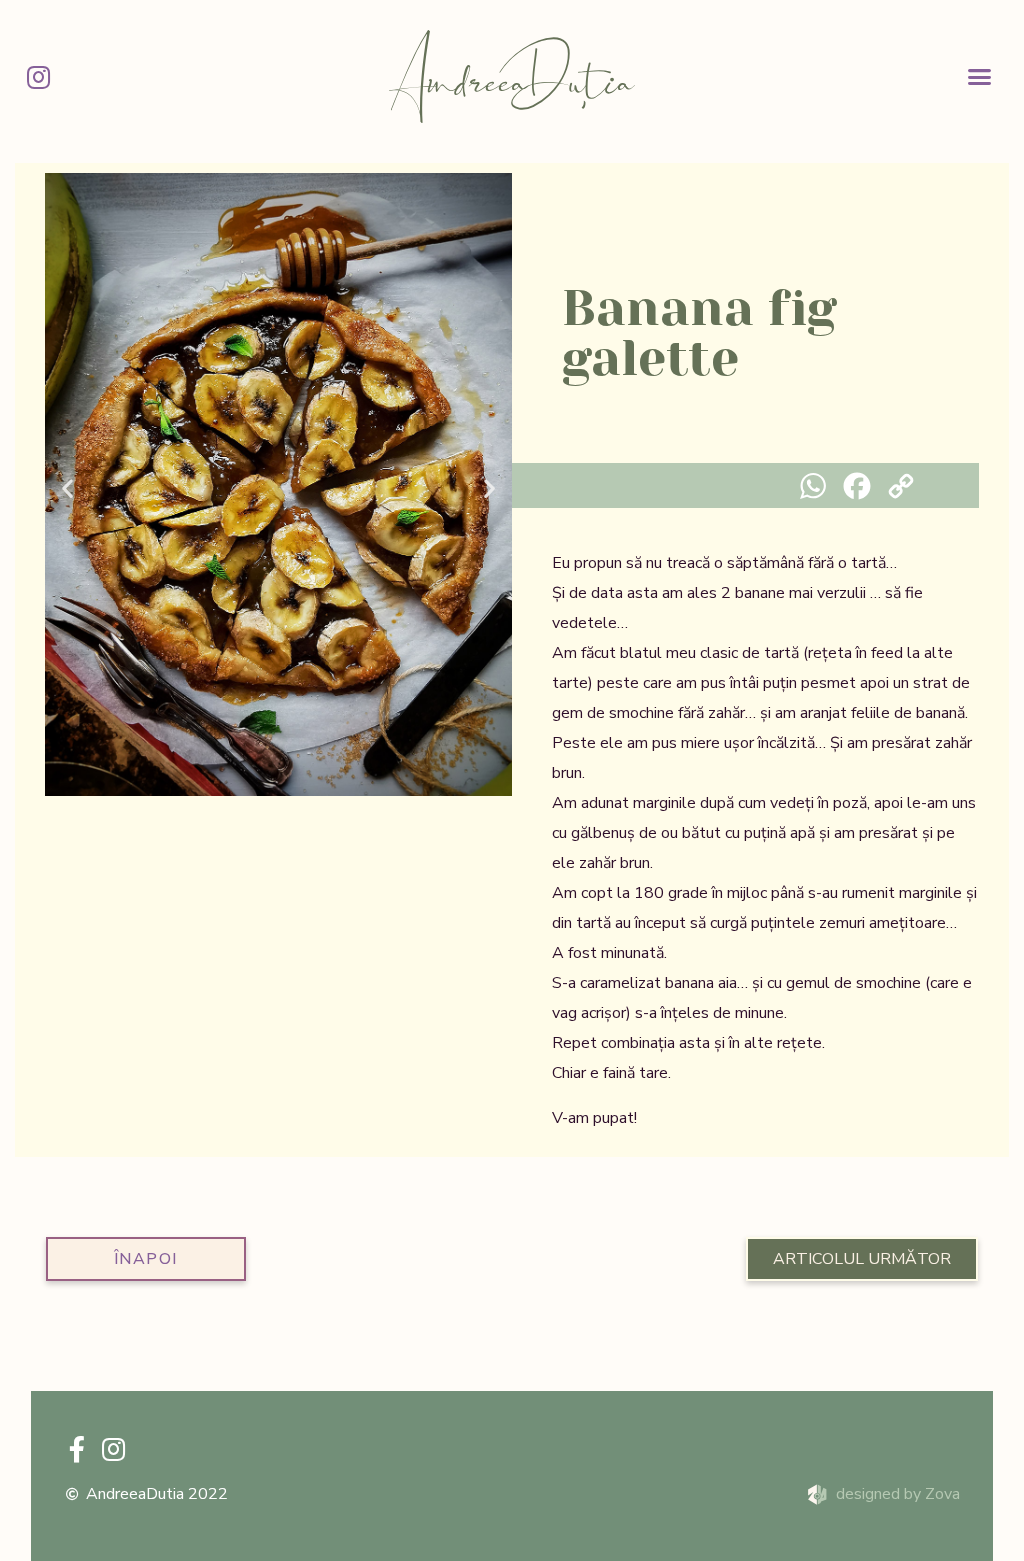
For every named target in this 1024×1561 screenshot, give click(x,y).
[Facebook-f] (77, 1449)
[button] (980, 77)
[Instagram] (38, 77)
